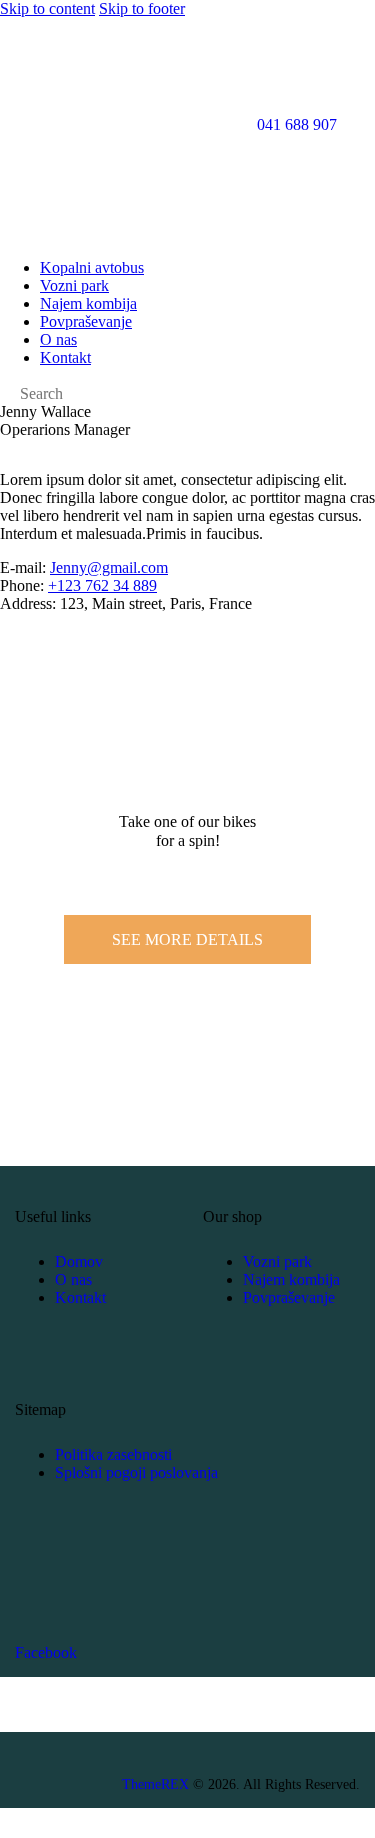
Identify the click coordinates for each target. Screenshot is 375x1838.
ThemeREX (155, 1784)
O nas (73, 1279)
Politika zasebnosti (113, 1454)
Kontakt (80, 1297)
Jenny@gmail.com (109, 567)
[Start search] (6, 396)
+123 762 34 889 (102, 585)
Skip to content (47, 8)
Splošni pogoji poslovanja (136, 1472)
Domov (79, 1261)
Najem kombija (291, 1279)
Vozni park (277, 1261)
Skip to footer (142, 8)
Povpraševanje (289, 1297)
